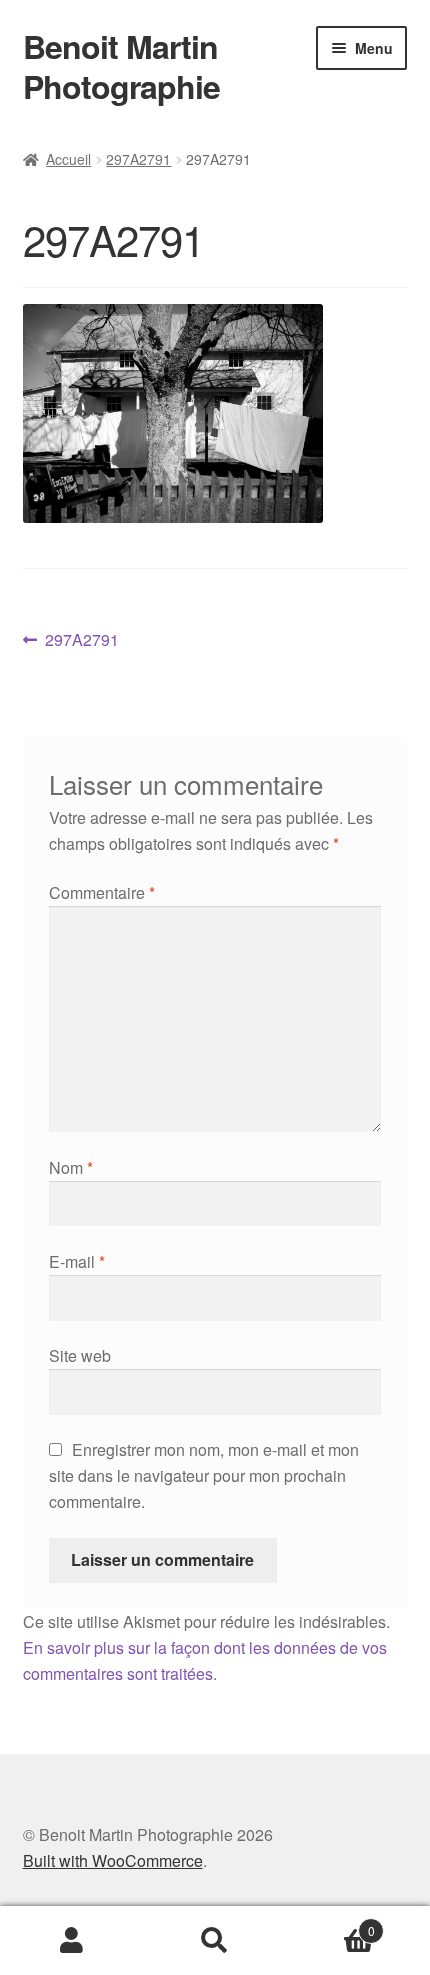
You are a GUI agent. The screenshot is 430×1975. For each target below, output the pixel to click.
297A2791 (138, 159)
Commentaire (102, 892)
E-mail (77, 1261)
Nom (71, 1167)
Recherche (214, 1941)
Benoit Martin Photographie (121, 66)
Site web (80, 1355)
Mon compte (71, 1941)
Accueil (68, 159)
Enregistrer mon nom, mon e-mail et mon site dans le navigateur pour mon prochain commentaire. (204, 1475)
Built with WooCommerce (113, 1860)
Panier (331, 1923)
